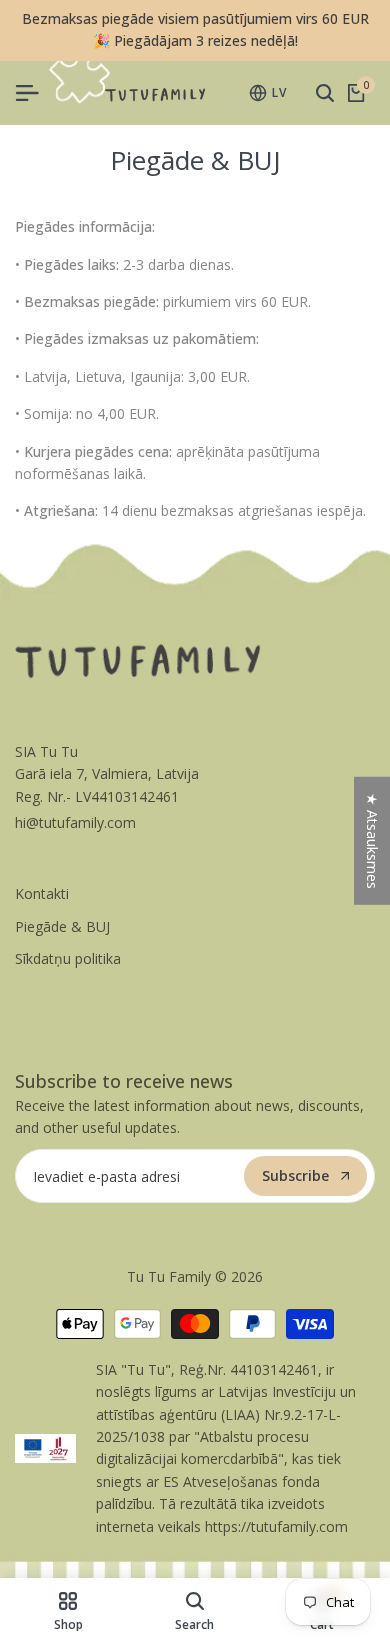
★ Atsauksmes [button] (372, 840)
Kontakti (42, 893)
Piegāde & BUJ (62, 926)
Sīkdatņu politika (68, 958)
